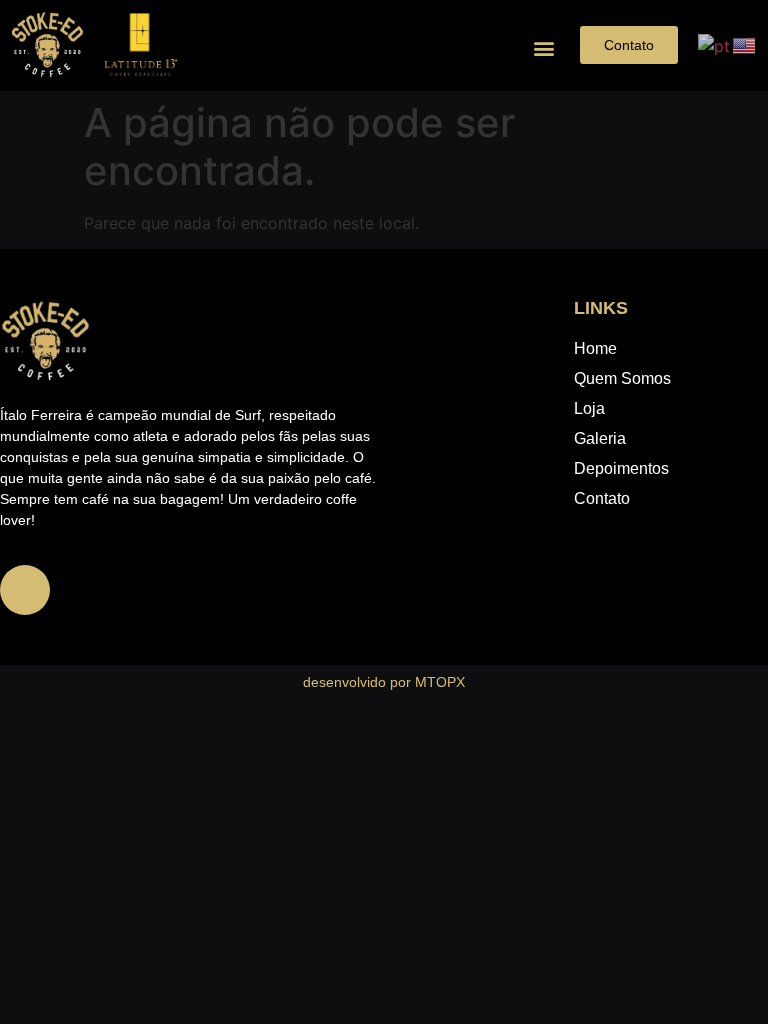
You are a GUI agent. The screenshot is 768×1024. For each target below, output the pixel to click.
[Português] (715, 44)
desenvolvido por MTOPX (384, 682)
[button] (543, 47)
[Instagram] (25, 590)
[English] (745, 44)
